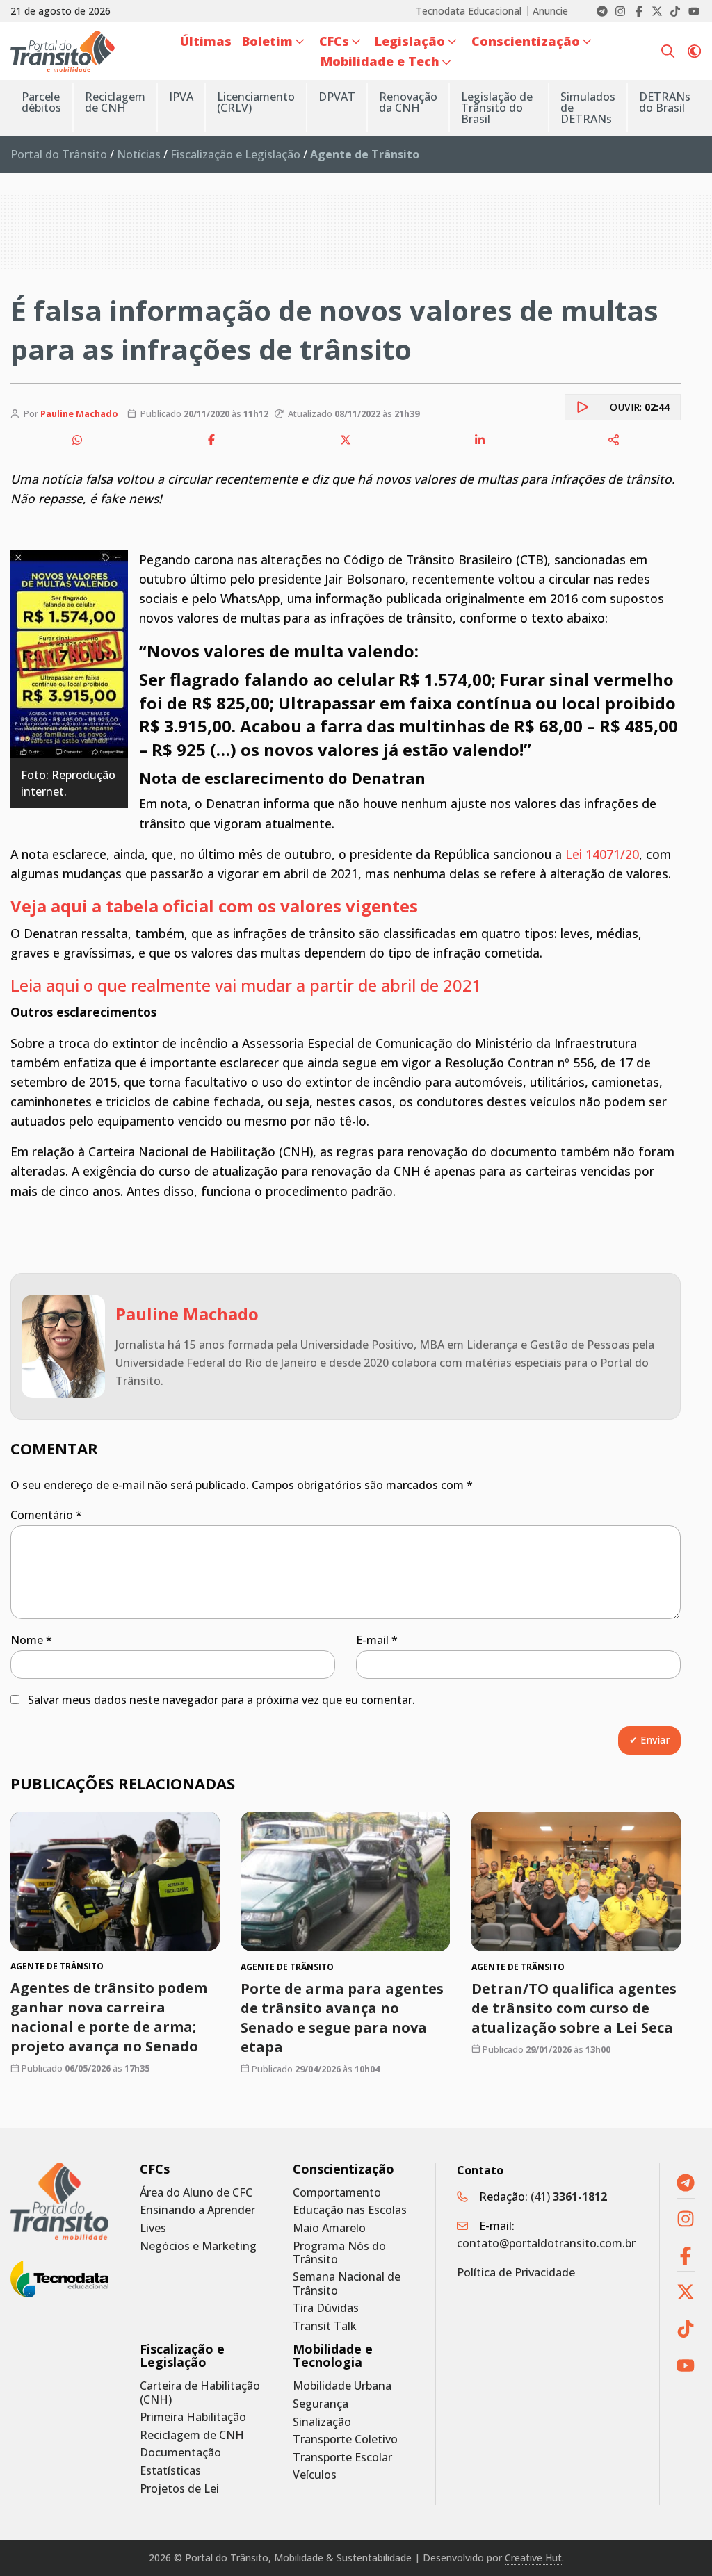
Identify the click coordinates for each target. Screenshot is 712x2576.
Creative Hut (533, 2558)
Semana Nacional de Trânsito (347, 2283)
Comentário (46, 1515)
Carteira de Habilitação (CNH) (200, 2393)
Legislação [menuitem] (410, 41)
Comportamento (337, 2193)
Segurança (321, 2404)
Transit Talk (325, 2326)
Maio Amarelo (329, 2228)
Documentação (180, 2453)
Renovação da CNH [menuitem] (408, 102)
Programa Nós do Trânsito (339, 2253)
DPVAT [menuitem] (337, 97)
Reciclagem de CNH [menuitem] (115, 102)
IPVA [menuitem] (181, 97)
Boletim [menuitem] (267, 41)
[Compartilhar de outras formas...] (614, 440)
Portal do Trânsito (59, 154)
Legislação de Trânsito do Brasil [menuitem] (497, 108)
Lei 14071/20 (602, 854)
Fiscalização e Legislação (235, 154)
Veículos (315, 2475)
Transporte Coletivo (345, 2439)
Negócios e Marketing (198, 2246)
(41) (569, 2197)
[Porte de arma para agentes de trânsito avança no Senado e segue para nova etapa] (345, 1881)
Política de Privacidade (516, 2272)
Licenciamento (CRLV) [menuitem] (256, 102)
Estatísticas (170, 2471)
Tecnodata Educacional (469, 11)
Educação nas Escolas (350, 2210)
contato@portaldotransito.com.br (546, 2243)
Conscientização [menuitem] (526, 41)
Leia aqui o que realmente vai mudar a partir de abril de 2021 (246, 985)
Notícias (139, 154)
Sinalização (322, 2422)
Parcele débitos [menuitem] (41, 102)
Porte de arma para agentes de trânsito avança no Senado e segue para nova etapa (342, 2018)
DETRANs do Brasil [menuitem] (665, 102)
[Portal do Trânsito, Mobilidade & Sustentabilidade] (59, 2201)
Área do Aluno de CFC (196, 2193)
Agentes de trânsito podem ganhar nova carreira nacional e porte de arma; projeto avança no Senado (109, 2017)
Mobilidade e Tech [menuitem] (380, 61)
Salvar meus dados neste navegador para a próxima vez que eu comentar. (221, 1700)
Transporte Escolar (342, 2458)
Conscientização (343, 2169)
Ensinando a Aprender (197, 2210)
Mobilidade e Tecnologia (333, 2356)
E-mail (377, 1640)
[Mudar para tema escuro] (694, 51)
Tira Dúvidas (326, 2308)
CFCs (155, 2169)
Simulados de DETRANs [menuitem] (588, 108)
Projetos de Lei (179, 2489)
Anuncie (550, 11)
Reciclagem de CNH (192, 2435)
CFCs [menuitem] (334, 41)
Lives (153, 2228)
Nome (31, 1640)
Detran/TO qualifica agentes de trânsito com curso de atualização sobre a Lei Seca (574, 2008)
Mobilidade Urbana (342, 2386)
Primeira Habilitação (193, 2417)
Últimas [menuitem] (206, 41)
